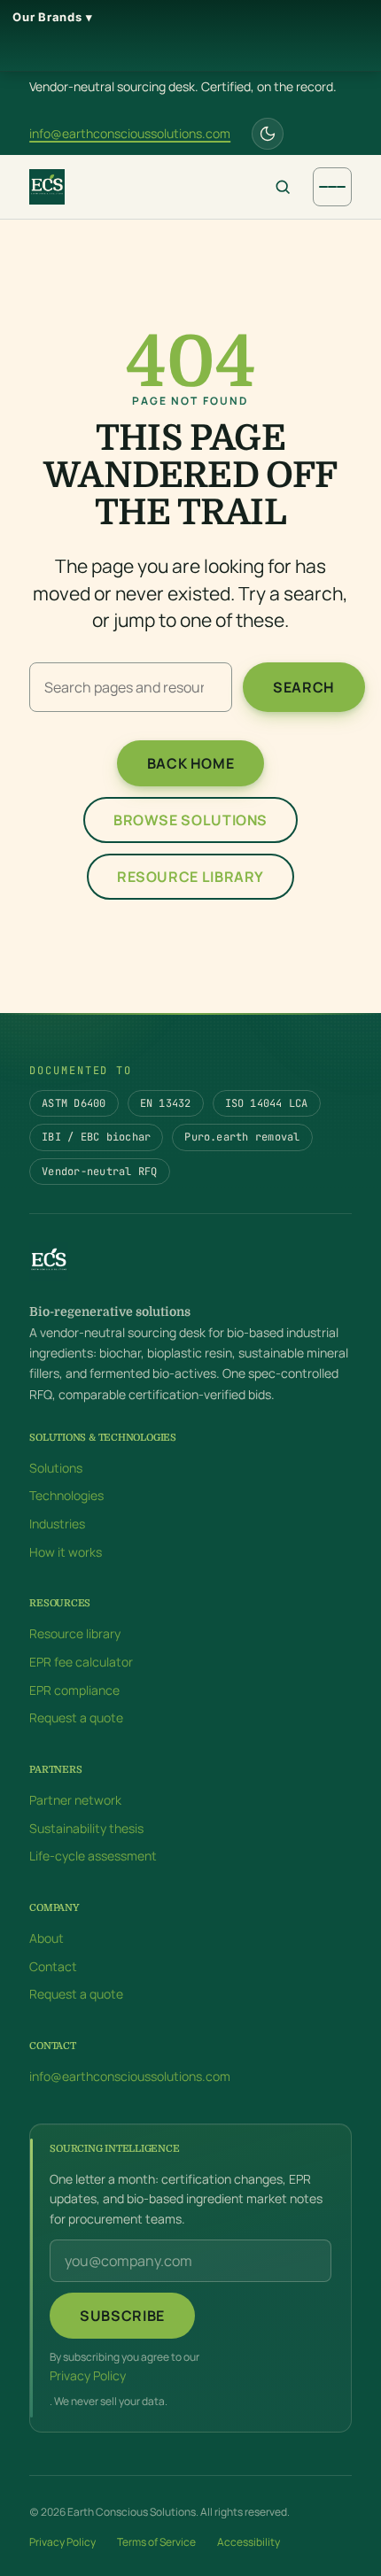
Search (304, 687)
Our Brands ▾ (52, 17)
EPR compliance (74, 1689)
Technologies (66, 1495)
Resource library (190, 877)
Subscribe (122, 2316)
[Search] (283, 187)
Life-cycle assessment (93, 1856)
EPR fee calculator (81, 1662)
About (47, 1938)
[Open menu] (332, 187)
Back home (191, 763)
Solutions (56, 1467)
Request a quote (76, 1717)
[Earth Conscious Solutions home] (52, 187)
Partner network (75, 1800)
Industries (57, 1524)
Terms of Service (156, 2542)
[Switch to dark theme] (268, 134)
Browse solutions (190, 820)
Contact (53, 1965)
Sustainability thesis (86, 1827)
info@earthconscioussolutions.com (130, 133)
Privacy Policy (88, 2375)
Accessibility (249, 2542)
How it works (66, 1551)
